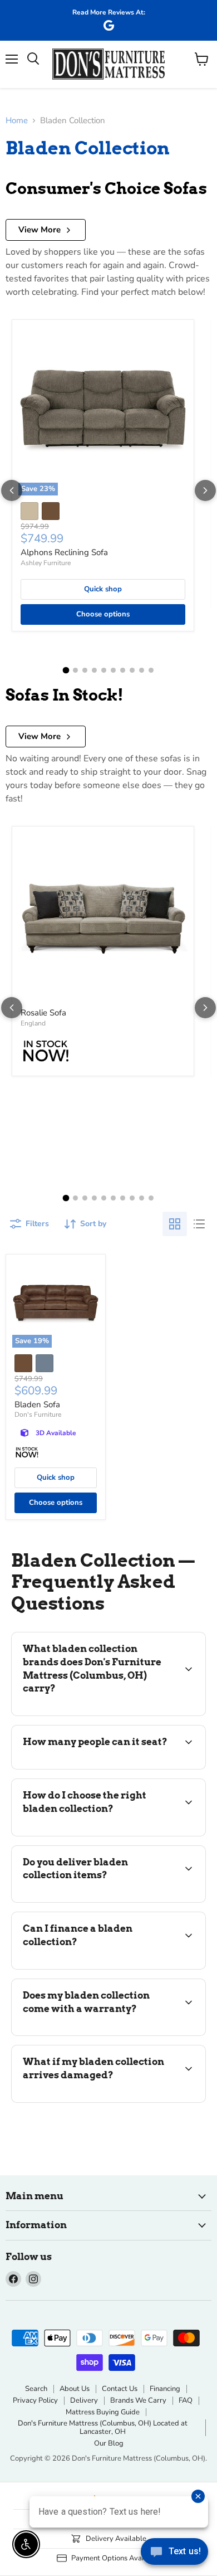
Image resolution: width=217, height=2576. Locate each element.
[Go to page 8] (132, 670)
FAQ (186, 2400)
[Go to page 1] (66, 670)
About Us (75, 2389)
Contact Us (120, 2389)
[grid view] (175, 1224)
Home (17, 121)
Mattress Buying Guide (103, 2412)
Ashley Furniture (46, 563)
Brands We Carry (138, 2400)
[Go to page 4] (94, 670)
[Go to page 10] (151, 670)
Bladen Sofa (37, 1404)
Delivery (84, 2400)
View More (40, 230)
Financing (165, 2389)
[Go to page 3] (85, 670)
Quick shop (103, 589)
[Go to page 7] (123, 670)
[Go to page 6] (113, 670)
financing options (101, 1967)
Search (36, 2389)
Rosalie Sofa (43, 1013)
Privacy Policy (35, 2400)
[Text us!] (174, 2554)
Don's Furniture (38, 1415)
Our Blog (109, 2443)
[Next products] (205, 490)
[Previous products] (12, 490)
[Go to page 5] (104, 670)
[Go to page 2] (75, 670)
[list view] (199, 1224)
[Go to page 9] (142, 670)
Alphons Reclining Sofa (64, 552)
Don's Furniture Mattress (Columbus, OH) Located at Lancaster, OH (103, 2427)
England (33, 1023)
